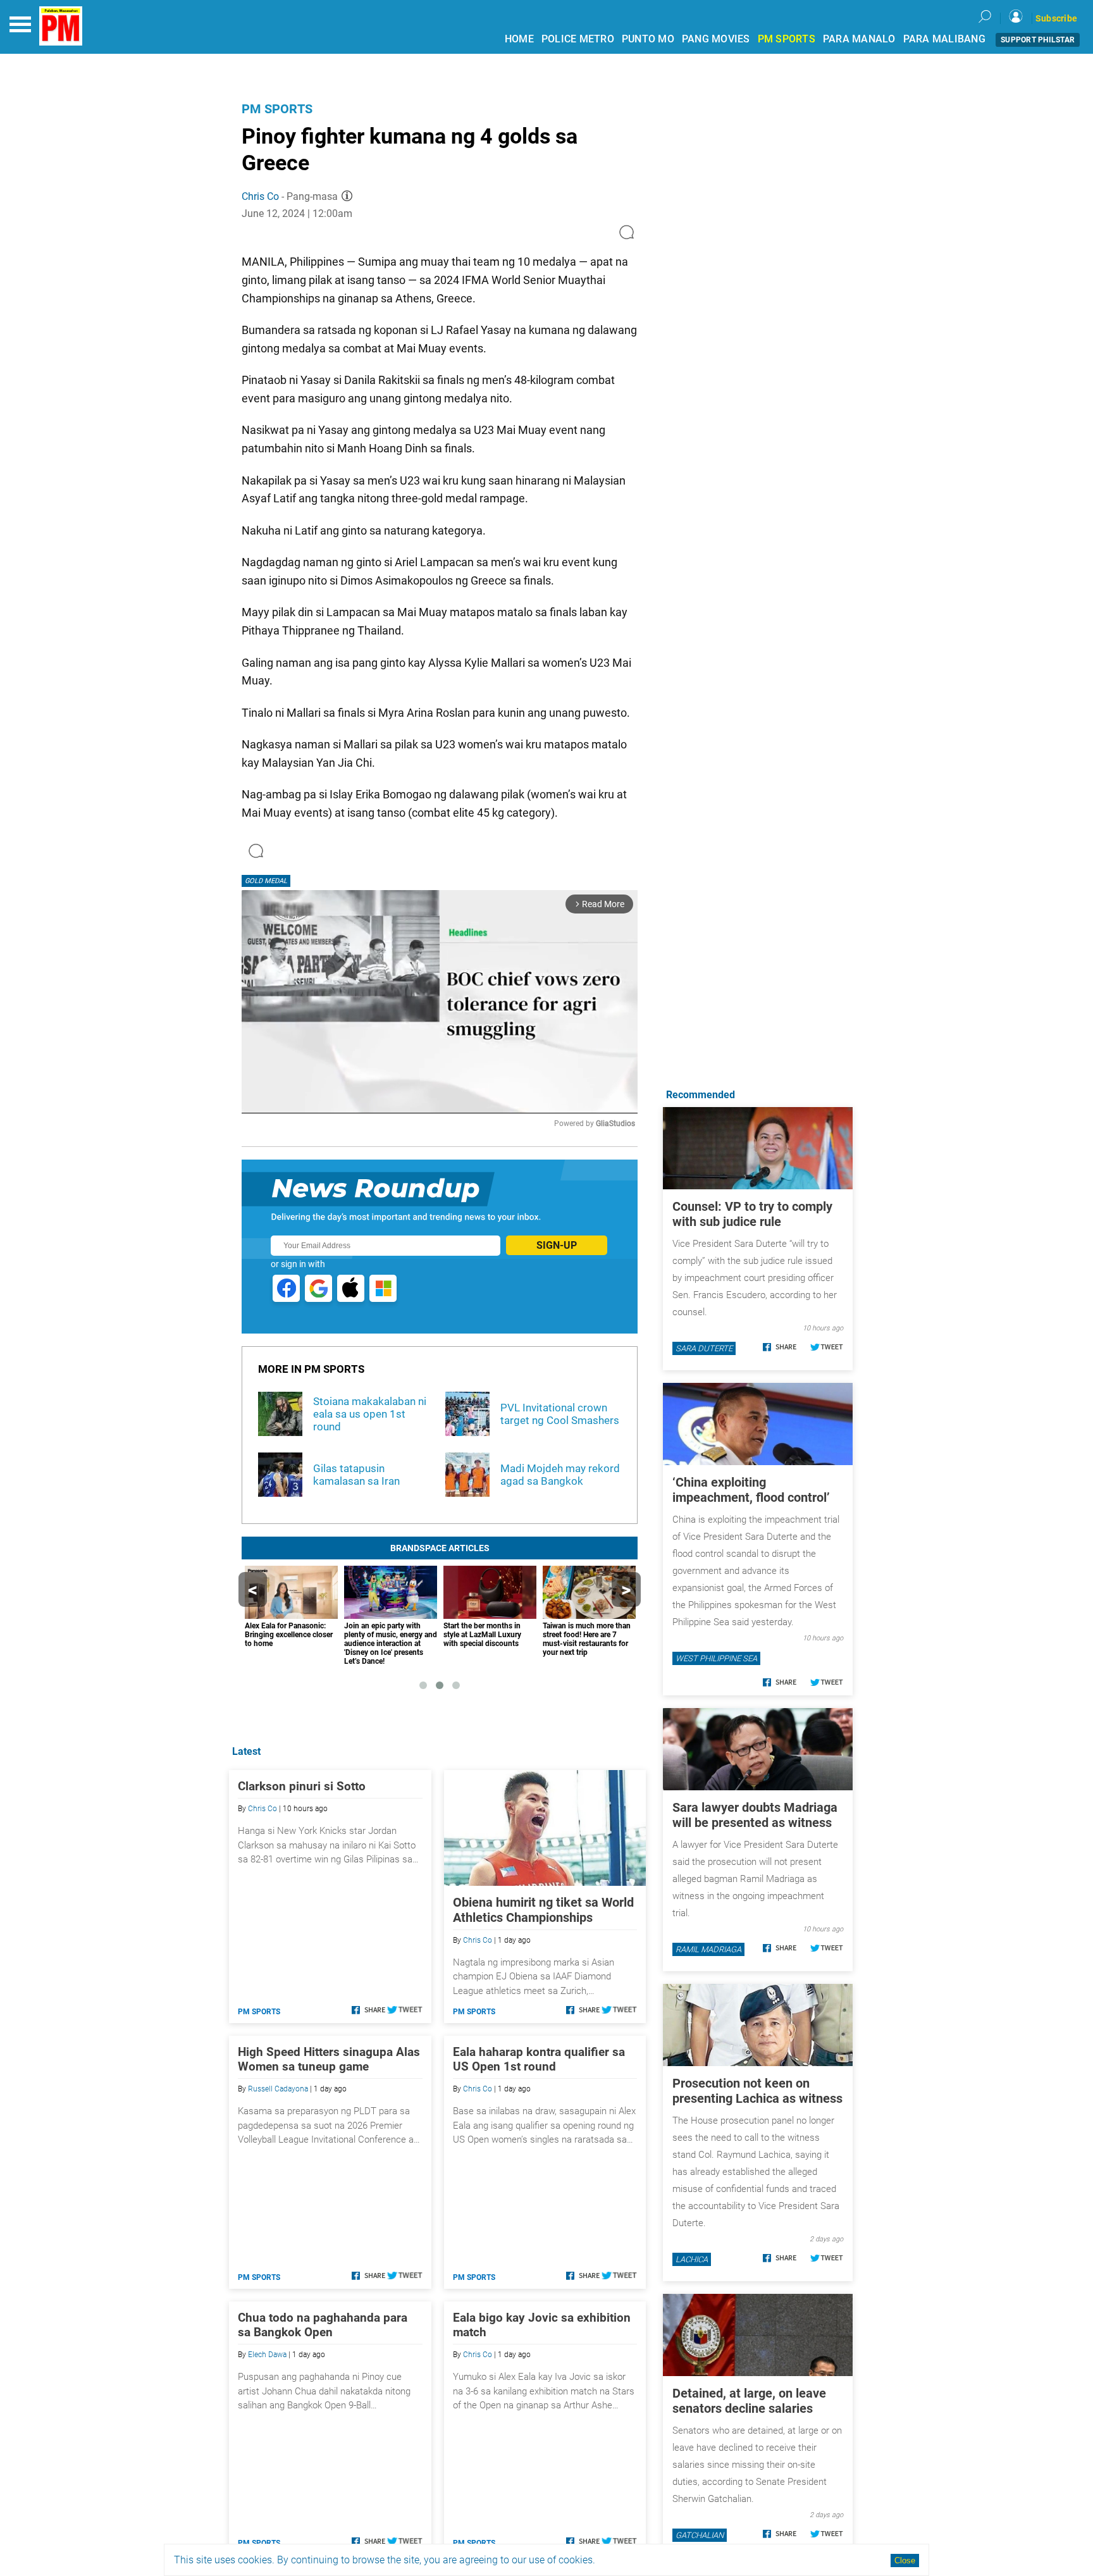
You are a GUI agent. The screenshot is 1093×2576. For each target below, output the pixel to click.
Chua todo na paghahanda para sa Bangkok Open (323, 2325)
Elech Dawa (267, 2355)
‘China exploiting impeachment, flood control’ (751, 1490)
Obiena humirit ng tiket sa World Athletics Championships (543, 1910)
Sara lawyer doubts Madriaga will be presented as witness (755, 1815)
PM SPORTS (787, 39)
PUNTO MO (648, 39)
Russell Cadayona (278, 2089)
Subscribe (1056, 18)
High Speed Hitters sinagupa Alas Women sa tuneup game (329, 2059)
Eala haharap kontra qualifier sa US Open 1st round (539, 2059)
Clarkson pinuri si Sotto (302, 1786)
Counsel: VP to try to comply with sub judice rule (752, 1214)
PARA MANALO (859, 39)
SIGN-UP (557, 1245)
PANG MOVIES (716, 39)
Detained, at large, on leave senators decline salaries (749, 2401)
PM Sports (277, 109)
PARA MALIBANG (944, 39)
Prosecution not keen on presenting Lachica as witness (757, 2091)
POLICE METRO (578, 39)
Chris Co (260, 196)
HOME (519, 39)
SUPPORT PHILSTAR (1038, 40)
